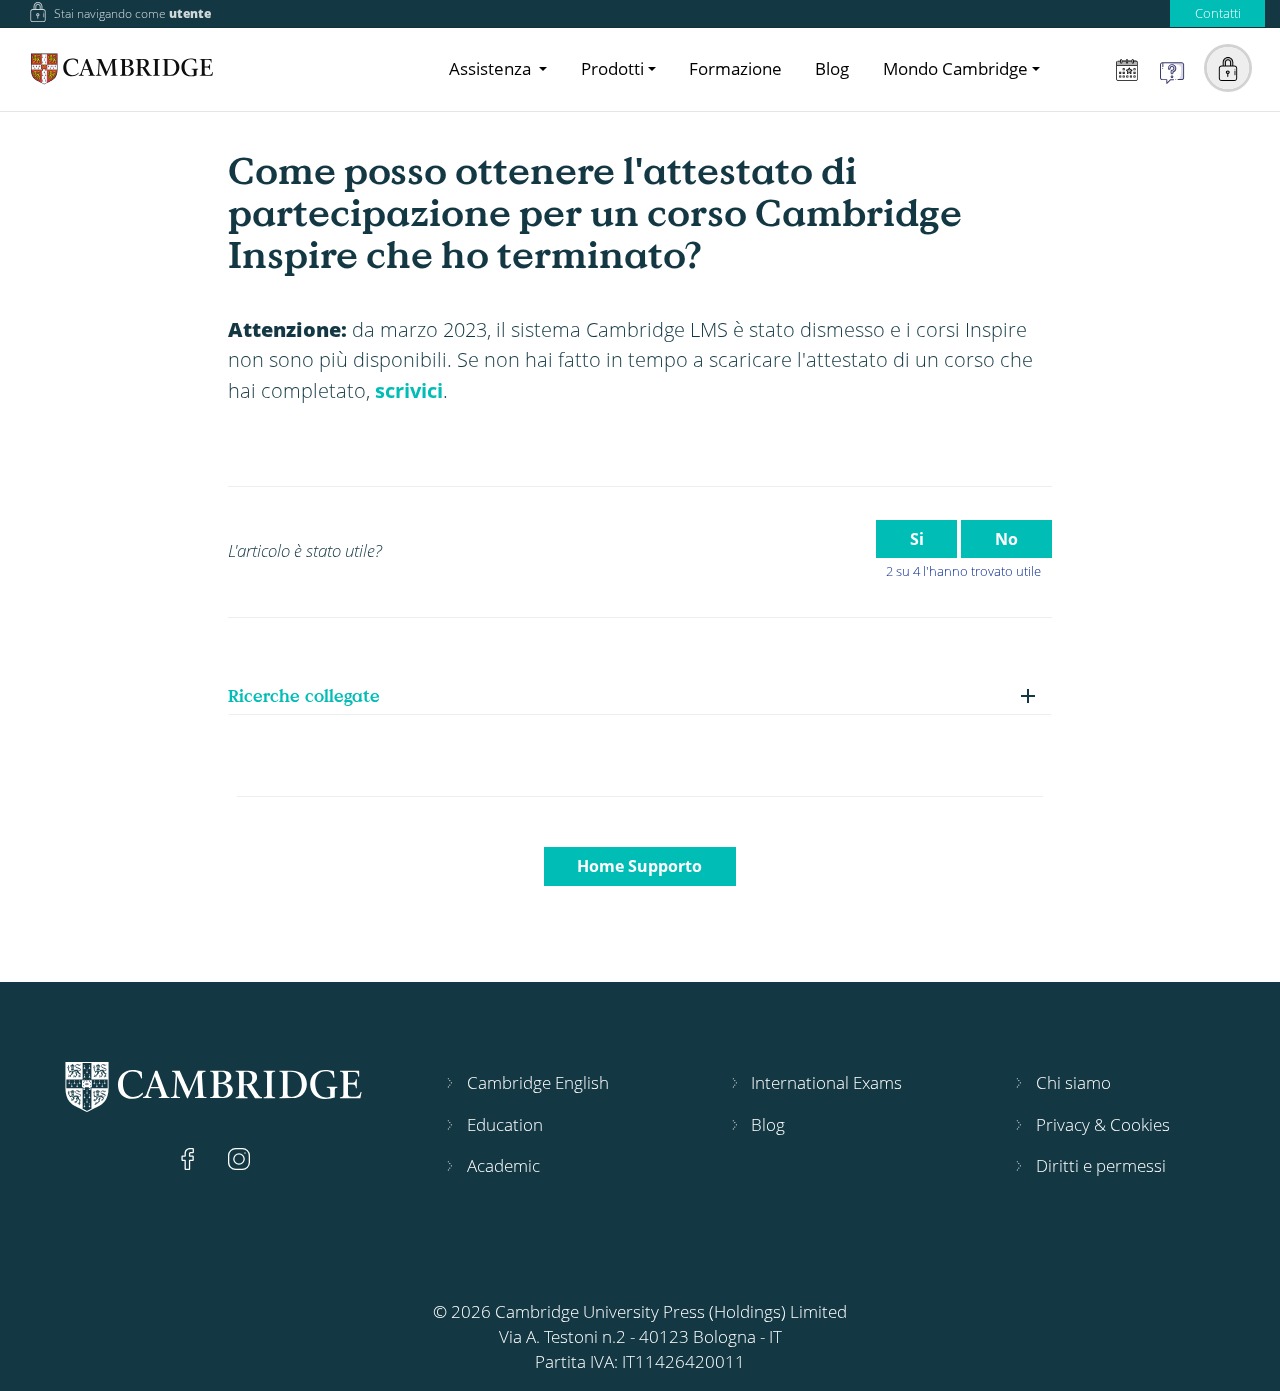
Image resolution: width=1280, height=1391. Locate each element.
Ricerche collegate (304, 695)
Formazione (735, 68)
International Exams (826, 1082)
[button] (1228, 68)
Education (505, 1124)
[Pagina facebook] (190, 1157)
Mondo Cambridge (955, 68)
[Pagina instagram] (239, 1157)
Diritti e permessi (1101, 1165)
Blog (832, 68)
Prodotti (612, 68)
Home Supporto (639, 866)
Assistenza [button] (492, 68)
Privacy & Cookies (1103, 1124)
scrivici (409, 390)
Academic (503, 1165)
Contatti (1218, 13)
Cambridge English (538, 1082)
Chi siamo (1073, 1082)
